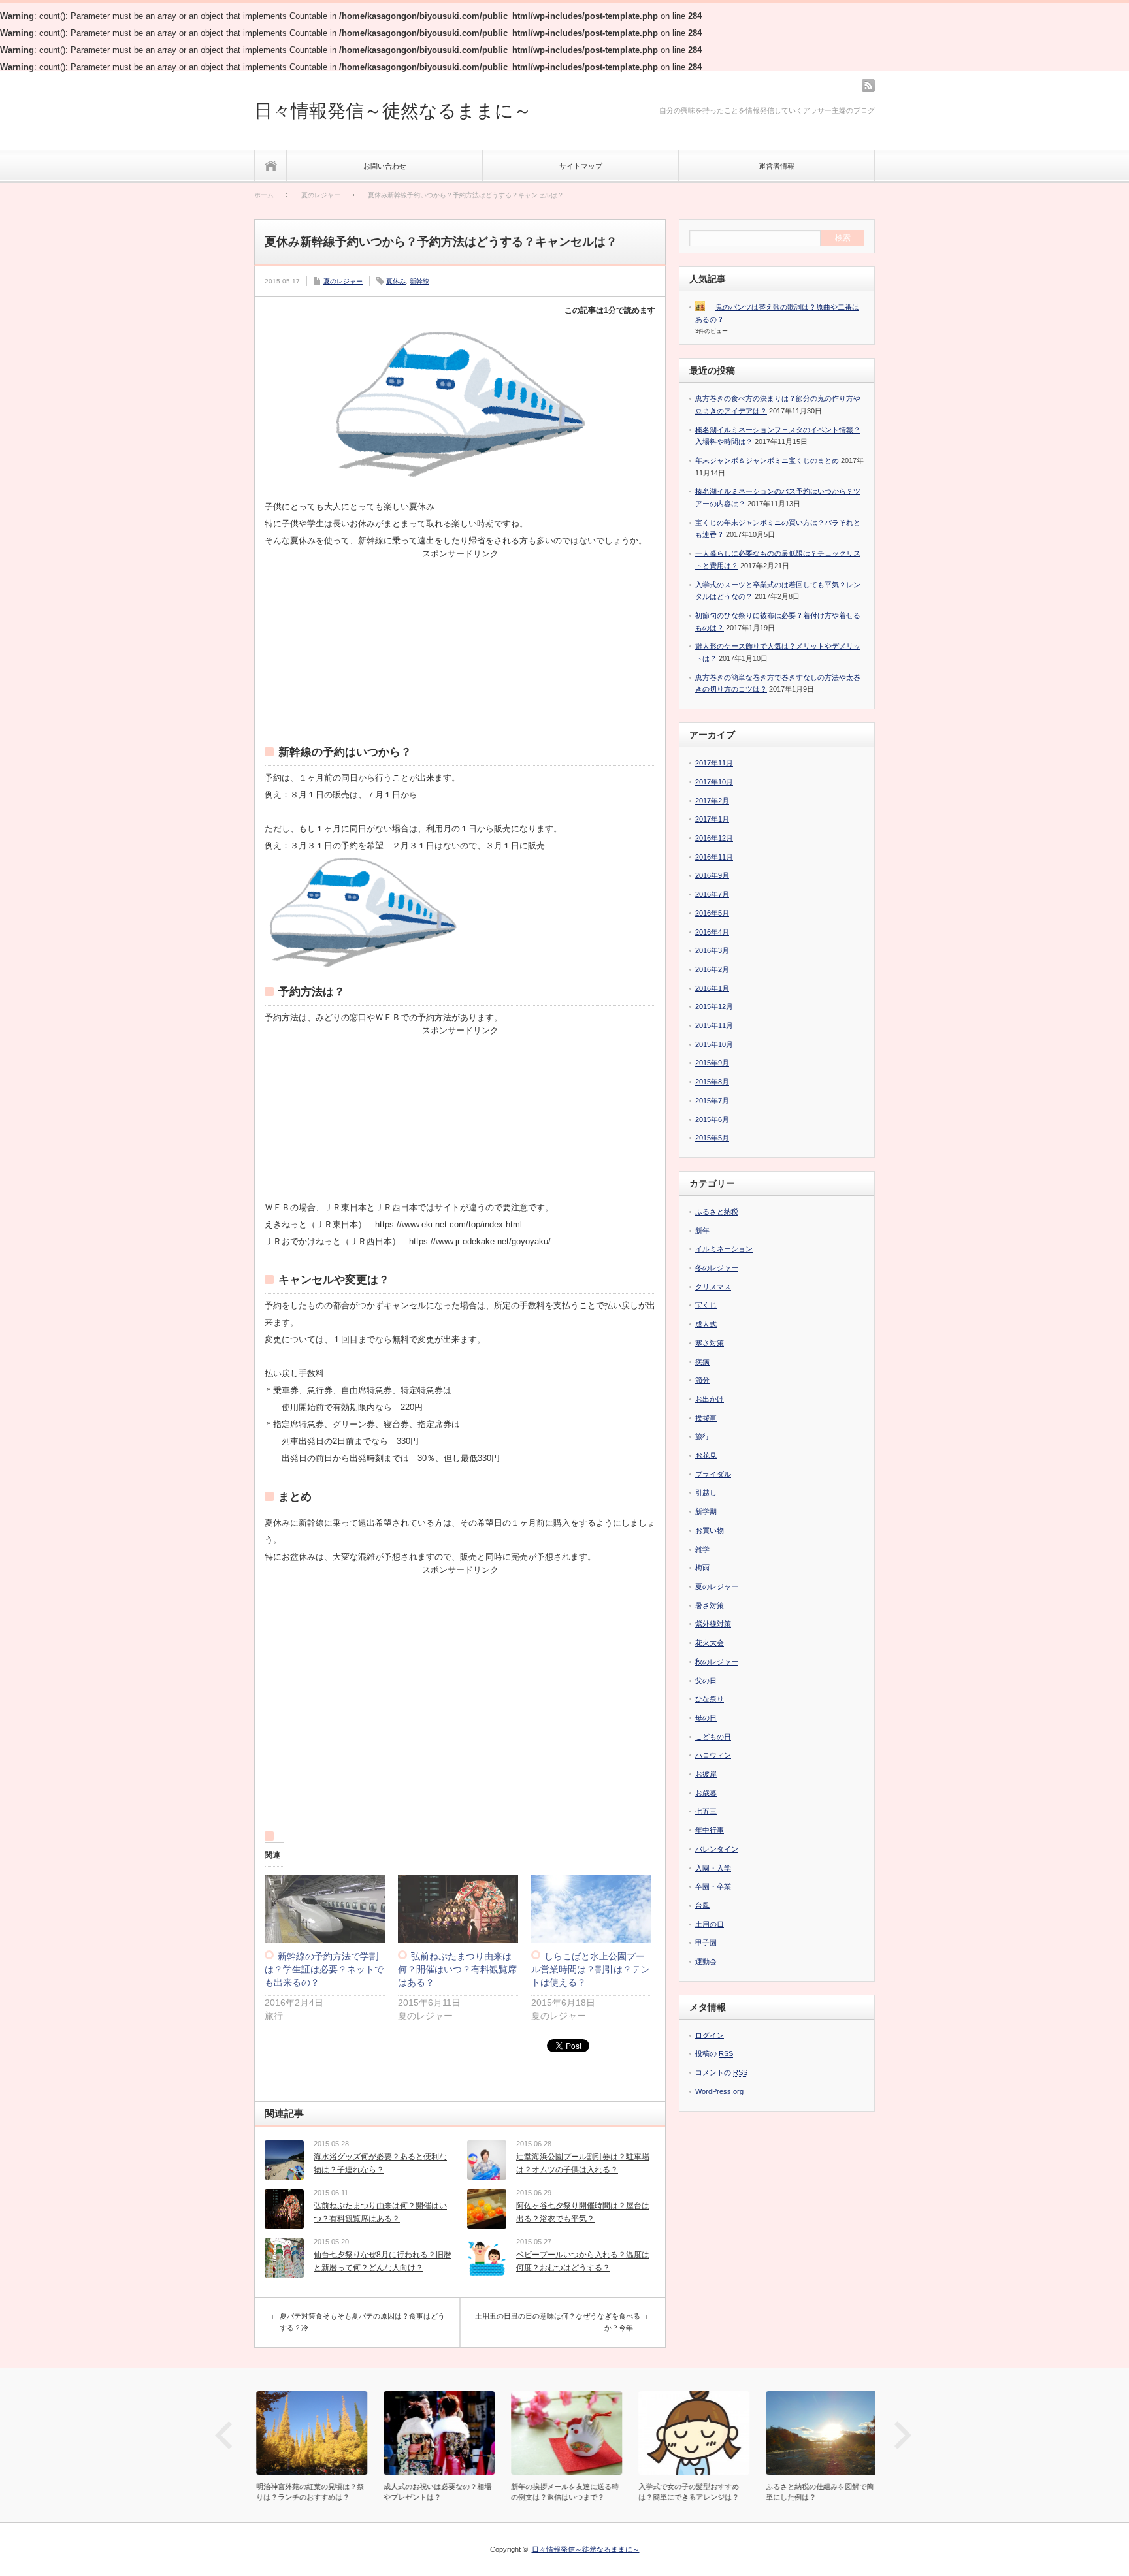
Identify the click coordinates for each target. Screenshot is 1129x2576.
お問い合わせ (385, 166)
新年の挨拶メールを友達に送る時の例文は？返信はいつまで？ (563, 2492)
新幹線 (419, 281)
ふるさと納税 (717, 1212)
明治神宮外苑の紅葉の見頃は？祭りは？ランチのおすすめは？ (308, 2492)
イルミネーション (724, 1249)
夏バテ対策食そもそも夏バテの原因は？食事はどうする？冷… (362, 2322)
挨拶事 (706, 1418)
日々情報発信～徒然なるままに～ (393, 111)
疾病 (702, 1362)
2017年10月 (714, 782)
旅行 (702, 1436)
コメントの (721, 2072)
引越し (706, 1492)
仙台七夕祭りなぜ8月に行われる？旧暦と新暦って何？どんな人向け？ (383, 2261)
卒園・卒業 (713, 1886)
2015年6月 (712, 1119)
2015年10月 (714, 1044)
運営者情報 (777, 166)
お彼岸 (706, 1774)
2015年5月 (712, 1138)
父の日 (706, 1681)
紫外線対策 (713, 1624)
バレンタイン (717, 1849)
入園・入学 (713, 1868)
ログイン (710, 2035)
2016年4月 (712, 932)
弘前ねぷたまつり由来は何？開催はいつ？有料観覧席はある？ (457, 1969)
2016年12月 (714, 838)
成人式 (706, 1324)
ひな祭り (710, 1699)
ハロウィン (713, 1755)
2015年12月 (714, 1006)
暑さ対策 (710, 1605)
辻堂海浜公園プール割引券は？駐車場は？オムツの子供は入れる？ (583, 2163)
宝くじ (706, 1305)
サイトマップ (581, 166)
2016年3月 (712, 950)
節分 (702, 1380)
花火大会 (710, 1643)
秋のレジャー (717, 1662)
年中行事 (710, 1830)
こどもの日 (713, 1737)
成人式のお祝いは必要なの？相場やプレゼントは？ (435, 2492)
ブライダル (713, 1474)
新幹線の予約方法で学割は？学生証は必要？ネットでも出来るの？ (324, 1969)
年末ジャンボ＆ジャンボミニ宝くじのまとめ (767, 460)
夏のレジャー (343, 281)
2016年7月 (712, 894)
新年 (702, 1231)
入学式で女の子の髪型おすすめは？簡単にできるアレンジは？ (687, 2492)
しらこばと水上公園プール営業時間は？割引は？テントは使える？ (591, 1969)
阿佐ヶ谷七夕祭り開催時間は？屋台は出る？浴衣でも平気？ (583, 2212)
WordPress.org (719, 2091)
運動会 (706, 1961)
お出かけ (710, 1399)
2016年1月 (712, 988)
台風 (702, 1905)
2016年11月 (714, 857)
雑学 (702, 1549)
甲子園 (706, 1942)
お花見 (706, 1455)
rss (868, 86)
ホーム (271, 166)
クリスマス (713, 1287)
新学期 (706, 1511)
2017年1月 (712, 819)
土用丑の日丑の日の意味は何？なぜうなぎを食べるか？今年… (558, 2322)
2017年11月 (714, 763)
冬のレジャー (717, 1268)
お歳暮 (706, 1793)
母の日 (706, 1718)
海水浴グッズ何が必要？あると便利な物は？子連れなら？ (380, 2163)
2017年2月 (712, 801)
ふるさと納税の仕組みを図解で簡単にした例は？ (818, 2492)
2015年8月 (712, 1082)
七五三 (706, 1811)
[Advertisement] (460, 639)
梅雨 (702, 1568)
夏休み (396, 281)
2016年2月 (712, 969)
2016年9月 (712, 875)
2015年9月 (712, 1063)
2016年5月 (712, 913)
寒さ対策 (710, 1343)
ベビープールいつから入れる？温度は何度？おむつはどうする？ (583, 2261)
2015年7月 (712, 1101)
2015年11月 (714, 1025)
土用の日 (710, 1924)
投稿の (714, 2053)
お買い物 (710, 1530)
